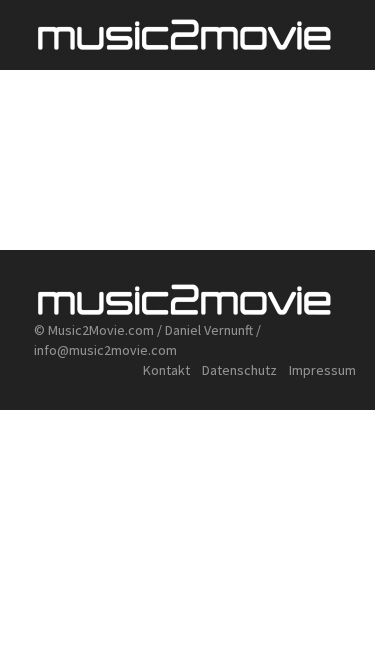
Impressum (322, 370)
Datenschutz (241, 370)
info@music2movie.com (105, 350)
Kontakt (166, 370)
